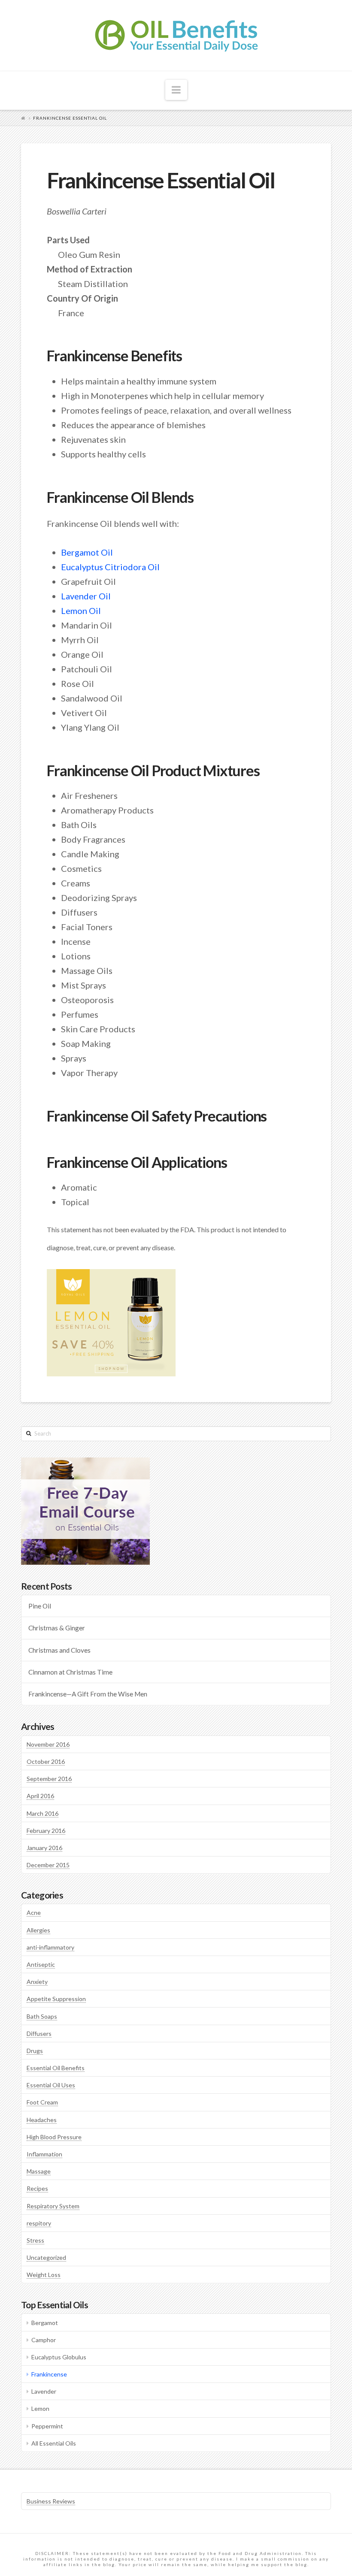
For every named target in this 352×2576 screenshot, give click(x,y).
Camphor (44, 2340)
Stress (35, 2240)
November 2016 (48, 1744)
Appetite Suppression (56, 1999)
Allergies (38, 1930)
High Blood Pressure (54, 2137)
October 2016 (46, 1761)
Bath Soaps (42, 2016)
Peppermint (47, 2426)
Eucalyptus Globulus (59, 2357)
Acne (34, 1912)
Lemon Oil (81, 611)
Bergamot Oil (87, 552)
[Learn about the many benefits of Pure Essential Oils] (176, 35)
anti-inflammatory (50, 1947)
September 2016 (49, 1779)
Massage (39, 2171)
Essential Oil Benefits (56, 2068)
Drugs (35, 2051)
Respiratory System (53, 2206)
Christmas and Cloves (59, 1650)
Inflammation (44, 2154)
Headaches (42, 2120)
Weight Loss (44, 2275)
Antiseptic (41, 1964)
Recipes (37, 2188)
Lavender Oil (86, 596)
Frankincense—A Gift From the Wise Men (88, 1694)
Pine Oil (40, 1606)
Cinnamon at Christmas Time (70, 1672)
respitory (39, 2223)
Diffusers (39, 2033)
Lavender (44, 2391)
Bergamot (45, 2323)
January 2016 (44, 1848)
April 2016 (40, 1796)
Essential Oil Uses (51, 2085)
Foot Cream (42, 2102)
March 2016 (42, 1813)
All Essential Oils (54, 2443)
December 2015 (48, 1865)
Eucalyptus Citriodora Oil (110, 567)
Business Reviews (51, 2501)
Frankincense (49, 2374)
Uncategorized (46, 2257)
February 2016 (46, 1831)
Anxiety (37, 1982)
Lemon (40, 2408)
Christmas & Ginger (57, 1628)
